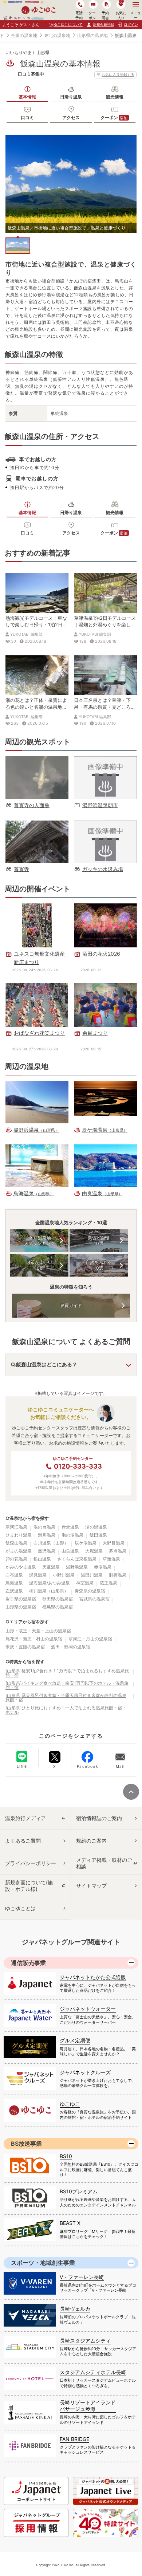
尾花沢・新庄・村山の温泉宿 (34, 1639)
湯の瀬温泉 (96, 1527)
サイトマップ (91, 1886)
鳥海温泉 (14, 1583)
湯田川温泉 (92, 1575)
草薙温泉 (111, 1559)
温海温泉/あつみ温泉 (50, 1583)
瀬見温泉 (38, 1575)
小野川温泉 (64, 1575)
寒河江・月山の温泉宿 (90, 1639)
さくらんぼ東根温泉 (77, 1559)
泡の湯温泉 (72, 1535)
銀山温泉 (42, 1559)
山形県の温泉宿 (21, 1607)
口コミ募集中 (31, 74)
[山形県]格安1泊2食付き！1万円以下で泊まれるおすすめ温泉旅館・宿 (67, 1673)
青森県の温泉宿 (90, 1591)
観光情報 (115, 97)
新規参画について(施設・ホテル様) (29, 1886)
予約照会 (105, 15)
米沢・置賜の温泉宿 (25, 1647)
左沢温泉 (14, 1591)
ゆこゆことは (20, 1908)
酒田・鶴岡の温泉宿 (71, 1647)
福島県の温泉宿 (58, 1607)
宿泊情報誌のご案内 (99, 1818)
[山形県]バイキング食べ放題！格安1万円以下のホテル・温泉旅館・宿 (67, 1685)
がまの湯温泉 (19, 1551)
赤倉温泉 (70, 1527)
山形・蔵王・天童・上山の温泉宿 (38, 1631)
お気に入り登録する (118, 74)
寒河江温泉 (16, 1527)
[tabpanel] (71, 184)
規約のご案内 (91, 1841)
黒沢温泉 (47, 1551)
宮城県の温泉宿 (94, 1599)
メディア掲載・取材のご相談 (104, 1863)
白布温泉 (14, 1575)
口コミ (27, 117)
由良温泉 (70, 1551)
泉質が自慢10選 (99, 1241)
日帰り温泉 (71, 97)
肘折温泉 (118, 1575)
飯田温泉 (98, 1535)
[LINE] (22, 1757)
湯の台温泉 (44, 1527)
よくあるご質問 (23, 1841)
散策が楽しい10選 (39, 1265)
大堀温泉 (94, 1551)
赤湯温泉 (103, 1567)
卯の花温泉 (16, 1559)
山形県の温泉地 (92, 35)
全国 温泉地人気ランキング (39, 1241)
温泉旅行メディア (25, 1818)
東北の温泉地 (57, 35)
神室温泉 (85, 1583)
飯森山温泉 (16, 1543)
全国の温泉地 (24, 35)
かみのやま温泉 (21, 1567)
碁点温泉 (118, 1551)
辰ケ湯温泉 (86, 1543)
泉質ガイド (71, 1305)
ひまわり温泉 (19, 1535)
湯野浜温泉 (77, 1567)
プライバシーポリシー (31, 1863)
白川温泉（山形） (51, 1543)
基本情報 (27, 97)
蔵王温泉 (109, 1583)
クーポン (114, 117)
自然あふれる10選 (99, 1265)
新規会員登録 (103, 24)
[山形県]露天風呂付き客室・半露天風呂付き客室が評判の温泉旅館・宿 (66, 1698)
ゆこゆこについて (68, 24)
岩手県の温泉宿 (21, 1599)
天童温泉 (51, 1567)
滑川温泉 (47, 1535)
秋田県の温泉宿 (58, 1599)
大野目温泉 (114, 1543)
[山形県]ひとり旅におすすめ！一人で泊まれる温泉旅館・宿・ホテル (66, 1710)
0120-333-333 (78, 1466)
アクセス (71, 117)
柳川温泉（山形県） (49, 1591)
